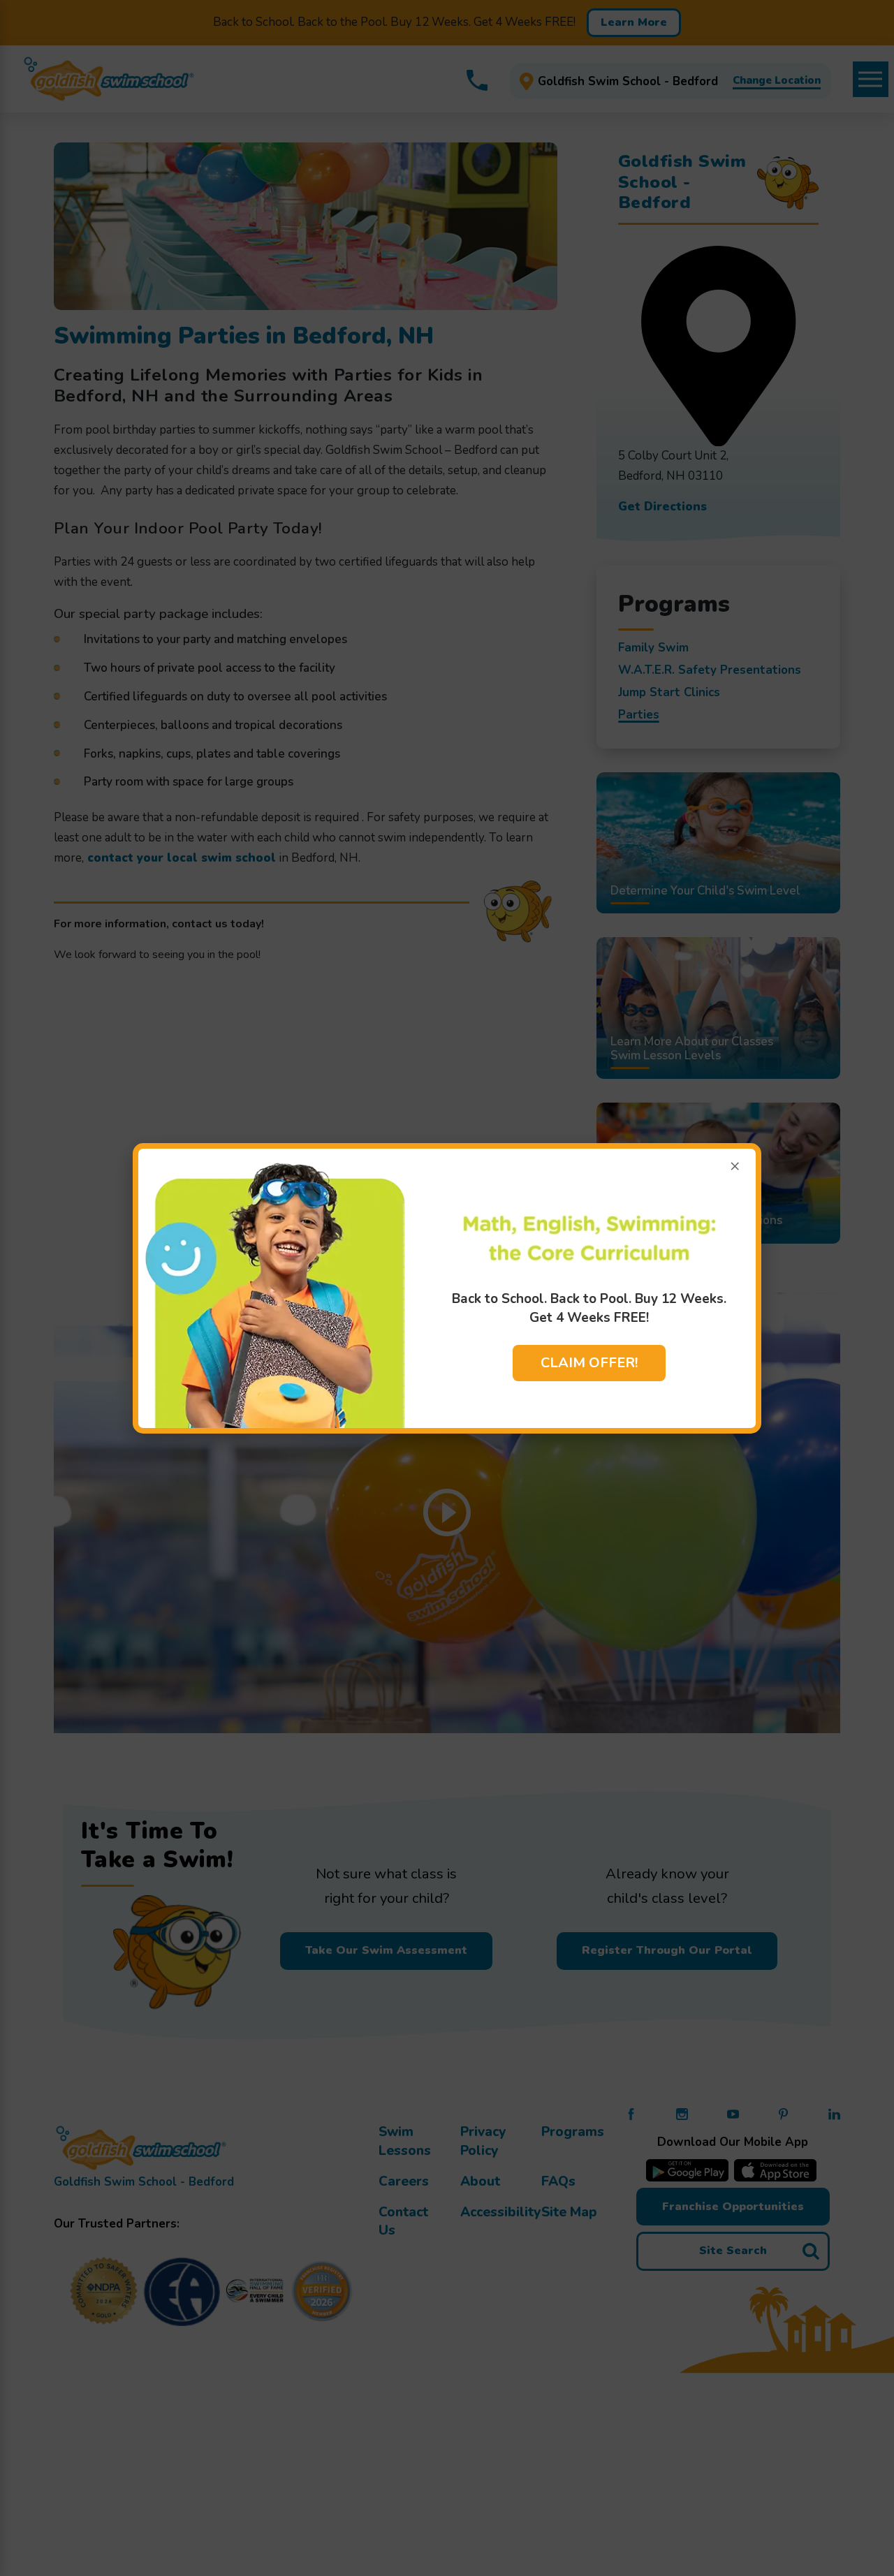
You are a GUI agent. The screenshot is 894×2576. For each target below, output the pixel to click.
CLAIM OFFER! (589, 1363)
